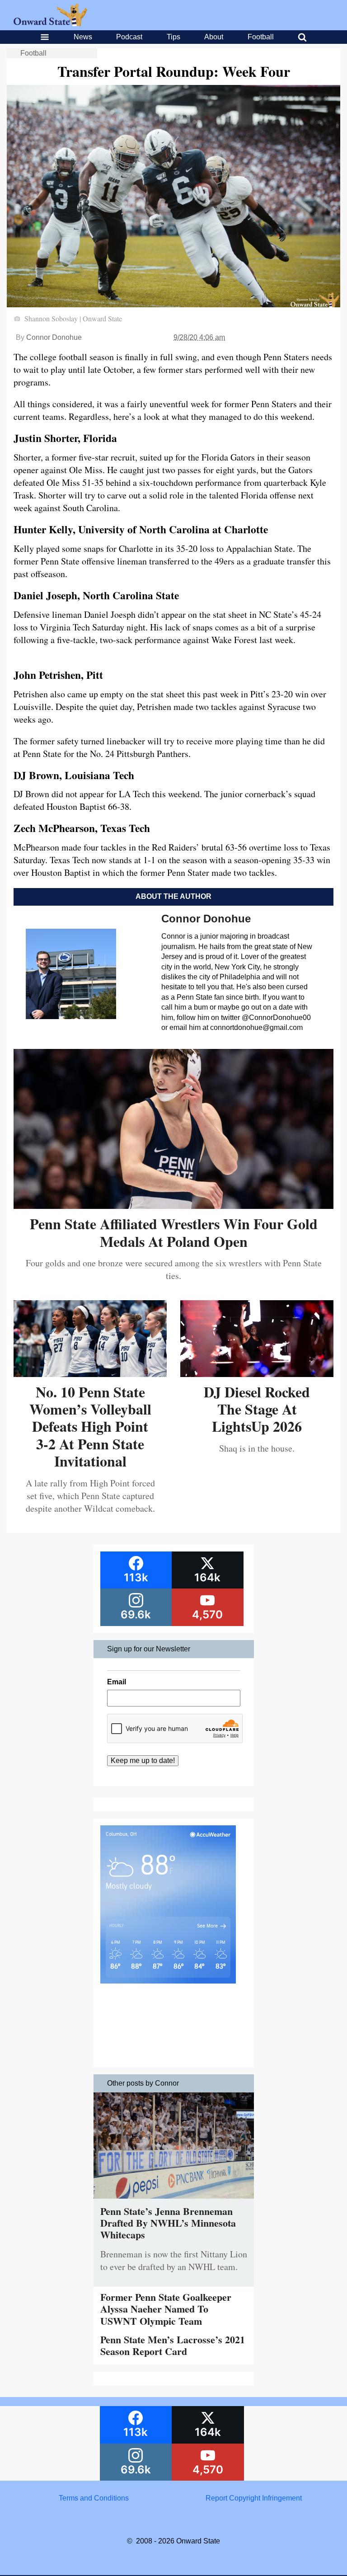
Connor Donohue (54, 337)
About (214, 37)
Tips (173, 37)
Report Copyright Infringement (254, 2498)
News (83, 37)
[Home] (50, 24)
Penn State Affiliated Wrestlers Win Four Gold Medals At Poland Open (174, 1232)
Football (261, 37)
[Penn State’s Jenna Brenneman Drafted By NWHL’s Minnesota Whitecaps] (174, 2201)
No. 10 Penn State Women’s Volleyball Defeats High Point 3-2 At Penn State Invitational (90, 1427)
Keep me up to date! (143, 1760)
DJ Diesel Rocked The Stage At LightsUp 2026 (257, 1409)
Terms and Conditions (94, 2498)
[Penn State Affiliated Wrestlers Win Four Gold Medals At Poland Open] (173, 1206)
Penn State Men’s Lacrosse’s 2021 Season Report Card (173, 2345)
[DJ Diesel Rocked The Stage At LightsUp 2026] (257, 1374)
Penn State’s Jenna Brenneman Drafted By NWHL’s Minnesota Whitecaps (168, 2223)
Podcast (129, 37)
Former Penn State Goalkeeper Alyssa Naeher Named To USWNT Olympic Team (166, 2309)
